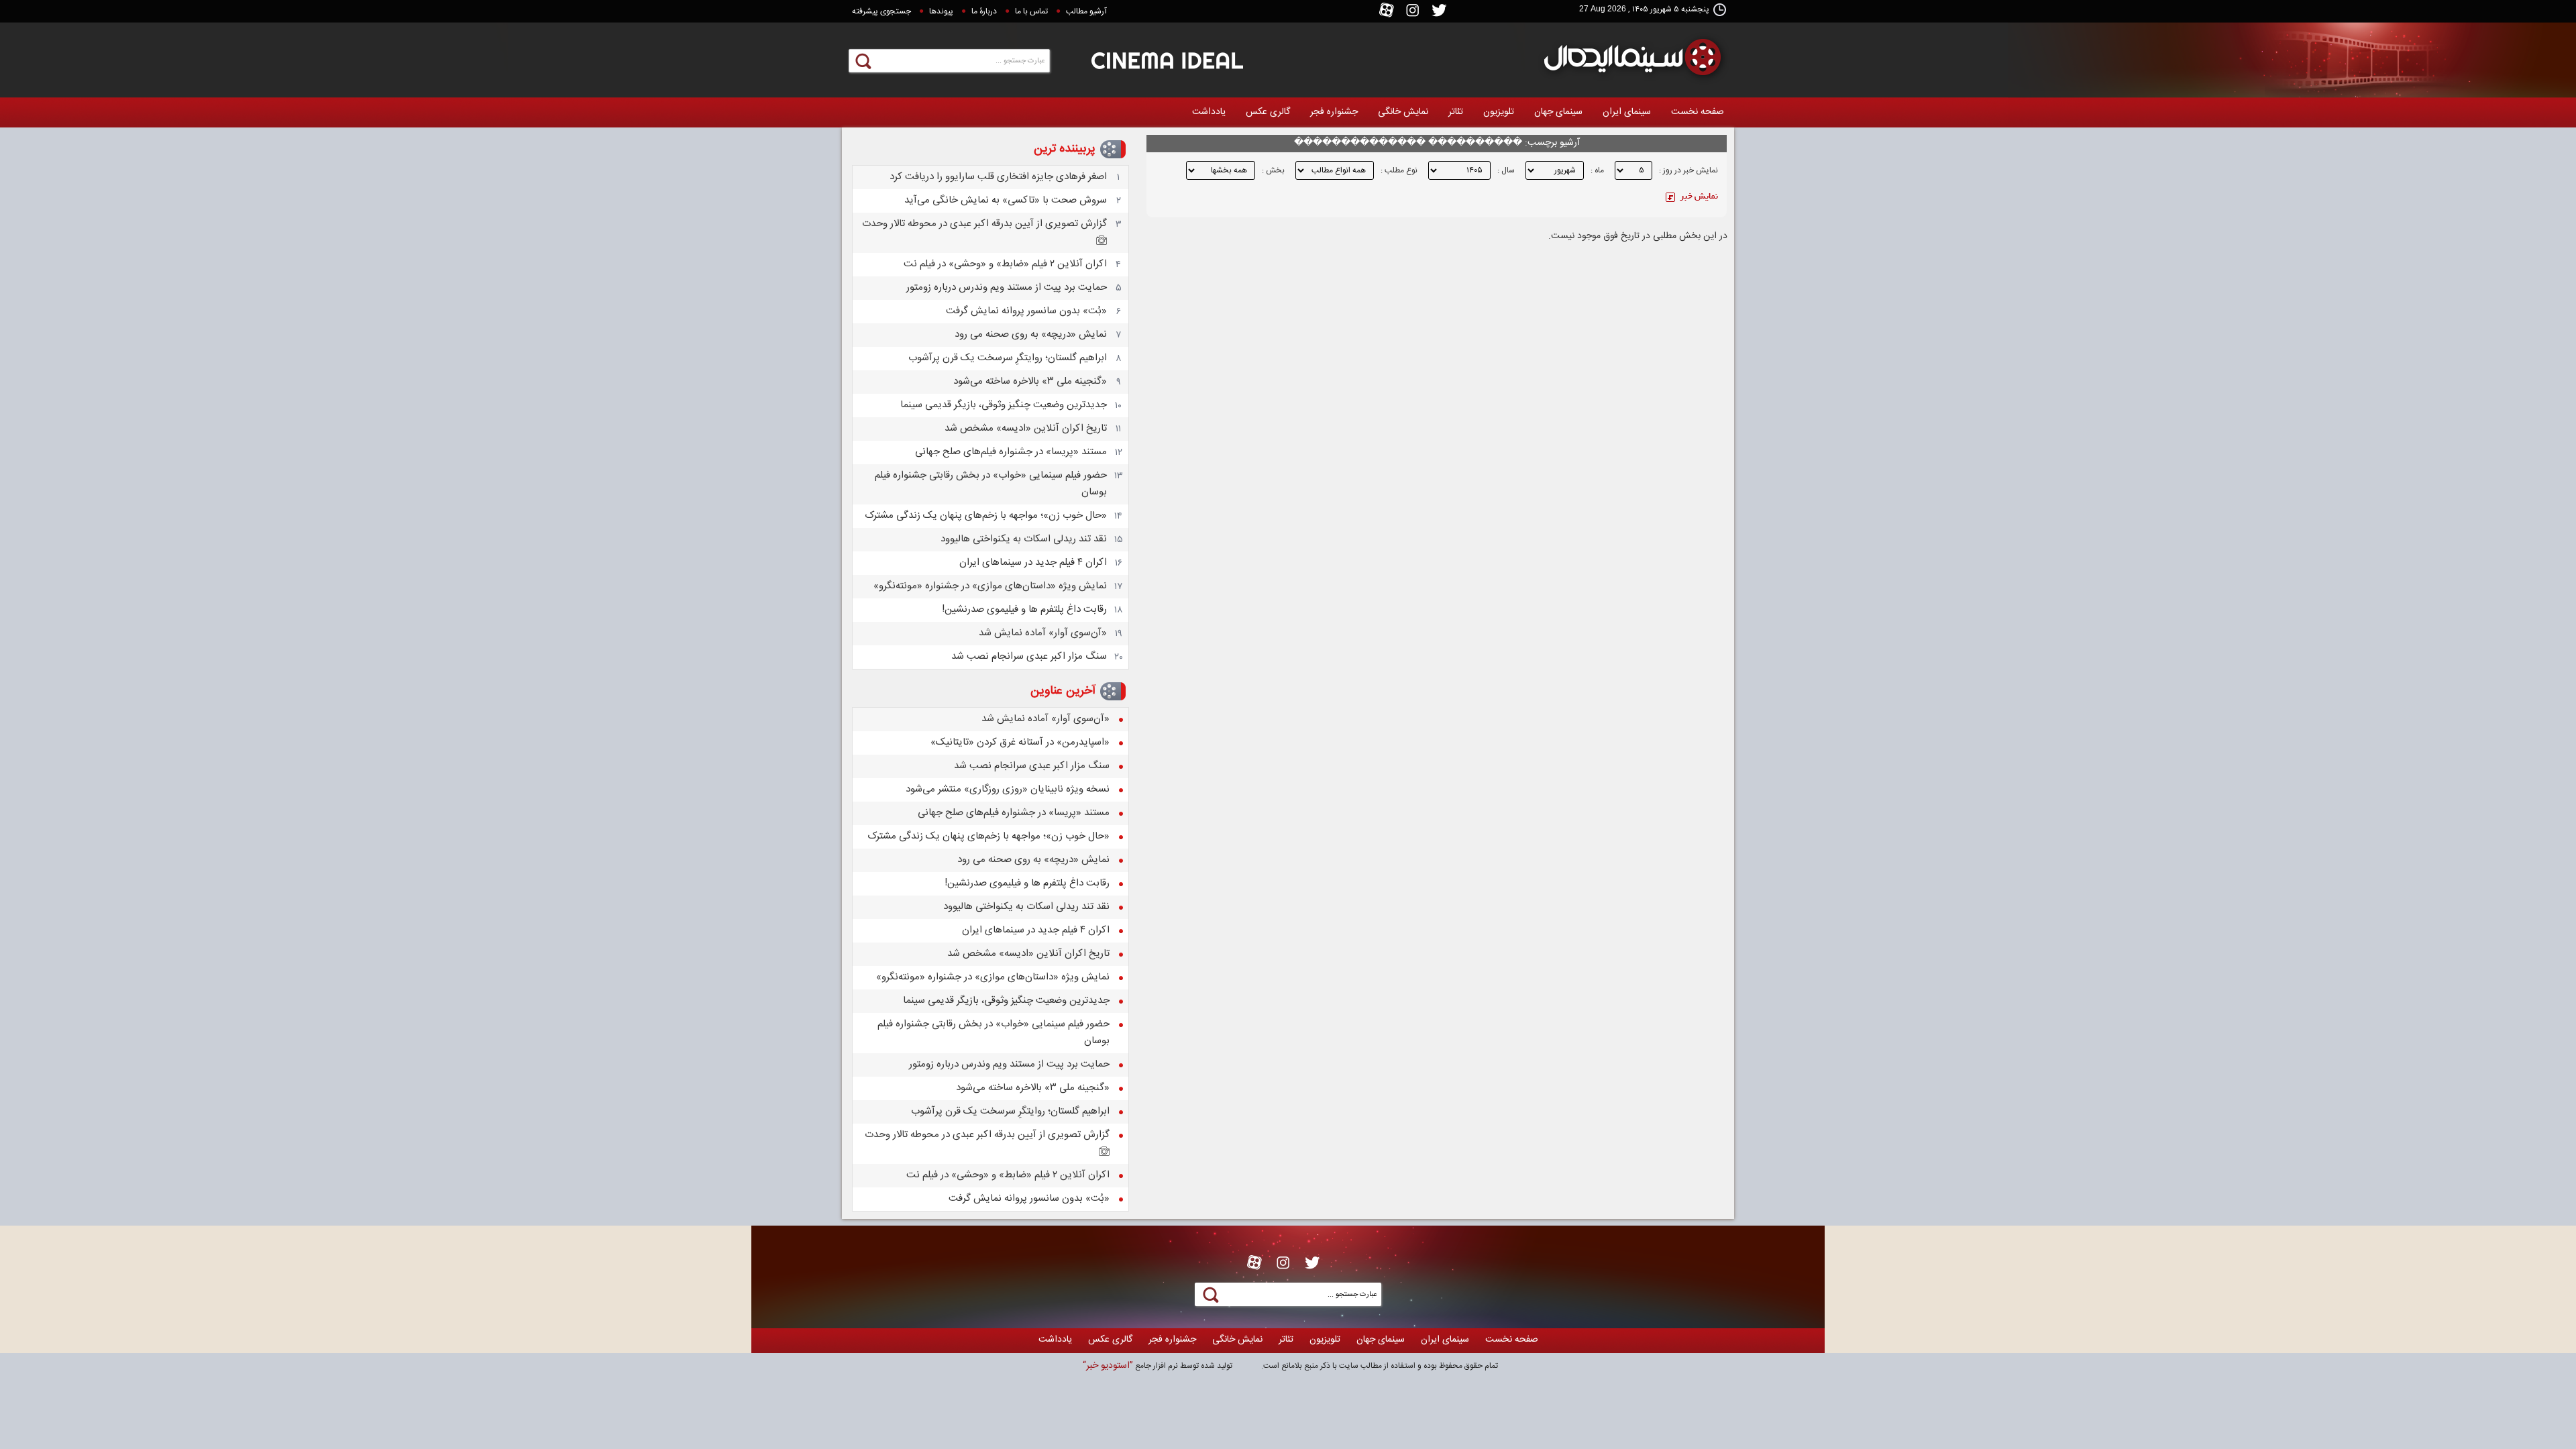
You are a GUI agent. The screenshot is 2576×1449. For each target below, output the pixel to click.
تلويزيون (1499, 112)
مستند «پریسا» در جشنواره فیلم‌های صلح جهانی (1011, 452)
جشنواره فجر (1334, 112)
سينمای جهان (1558, 112)
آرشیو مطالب (1086, 11)
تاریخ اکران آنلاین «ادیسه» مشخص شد (1026, 428)
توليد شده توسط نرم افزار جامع (1158, 1366)
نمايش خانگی (1403, 112)
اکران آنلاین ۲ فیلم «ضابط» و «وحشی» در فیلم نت (1005, 264)
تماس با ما (1031, 11)
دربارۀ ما (984, 11)
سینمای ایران (1627, 112)
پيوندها (941, 11)
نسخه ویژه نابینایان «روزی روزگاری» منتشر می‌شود (1008, 789)
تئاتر (1456, 112)
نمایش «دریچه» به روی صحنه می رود (1031, 334)
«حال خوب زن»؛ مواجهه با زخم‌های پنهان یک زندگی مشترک (986, 516)
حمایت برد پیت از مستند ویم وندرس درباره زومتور (1007, 287)
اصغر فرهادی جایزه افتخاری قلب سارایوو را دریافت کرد (998, 177)
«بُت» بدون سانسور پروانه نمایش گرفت (1026, 311)
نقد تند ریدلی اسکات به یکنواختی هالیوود (1024, 539)
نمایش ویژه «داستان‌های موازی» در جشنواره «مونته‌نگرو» (990, 586)
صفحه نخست (1698, 112)
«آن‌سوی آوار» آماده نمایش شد (1043, 633)
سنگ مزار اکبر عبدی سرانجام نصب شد (1029, 656)
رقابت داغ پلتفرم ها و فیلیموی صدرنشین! (1024, 609)
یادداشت (1209, 112)
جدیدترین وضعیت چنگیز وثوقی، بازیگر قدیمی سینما (1004, 405)
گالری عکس (1268, 112)
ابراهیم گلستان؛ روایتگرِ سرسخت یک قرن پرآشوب (1008, 358)
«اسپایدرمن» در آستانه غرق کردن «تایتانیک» (1020, 742)
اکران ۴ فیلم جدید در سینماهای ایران (1033, 562)
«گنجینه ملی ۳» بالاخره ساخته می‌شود (1030, 381)
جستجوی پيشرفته (881, 11)
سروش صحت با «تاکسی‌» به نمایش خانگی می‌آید (1006, 200)
